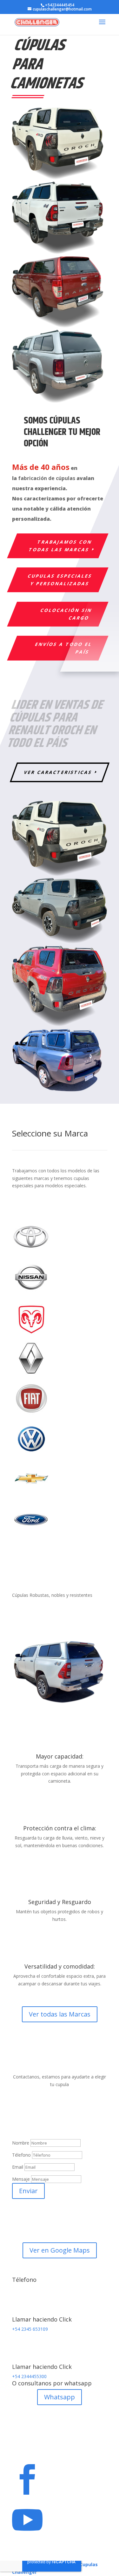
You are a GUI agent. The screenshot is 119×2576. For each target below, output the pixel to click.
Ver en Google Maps (60, 2250)
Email (18, 2167)
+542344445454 (60, 5)
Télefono (21, 2155)
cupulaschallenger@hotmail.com (57, 2135)
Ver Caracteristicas (58, 772)
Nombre (21, 2143)
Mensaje (21, 2179)
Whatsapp (60, 2397)
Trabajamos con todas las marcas (60, 546)
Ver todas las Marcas (60, 2014)
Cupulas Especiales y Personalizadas (60, 580)
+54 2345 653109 (30, 2329)
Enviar (28, 2191)
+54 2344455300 (29, 2376)
